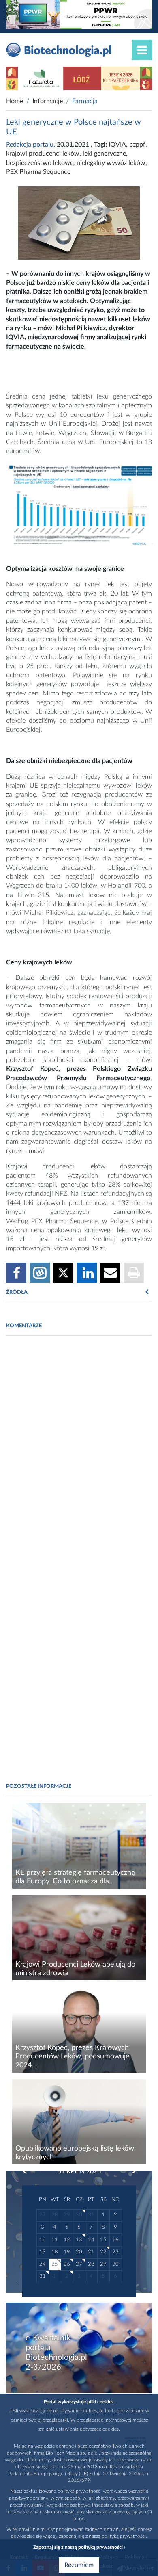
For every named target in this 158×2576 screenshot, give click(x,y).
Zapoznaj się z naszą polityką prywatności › (79, 2547)
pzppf (137, 145)
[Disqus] (79, 1453)
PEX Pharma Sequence (38, 172)
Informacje (48, 101)
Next (130, 2172)
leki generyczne (104, 154)
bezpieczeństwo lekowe (40, 163)
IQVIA (117, 145)
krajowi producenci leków (43, 154)
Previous (29, 2172)
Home (15, 101)
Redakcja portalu (30, 145)
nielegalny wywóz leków (111, 163)
